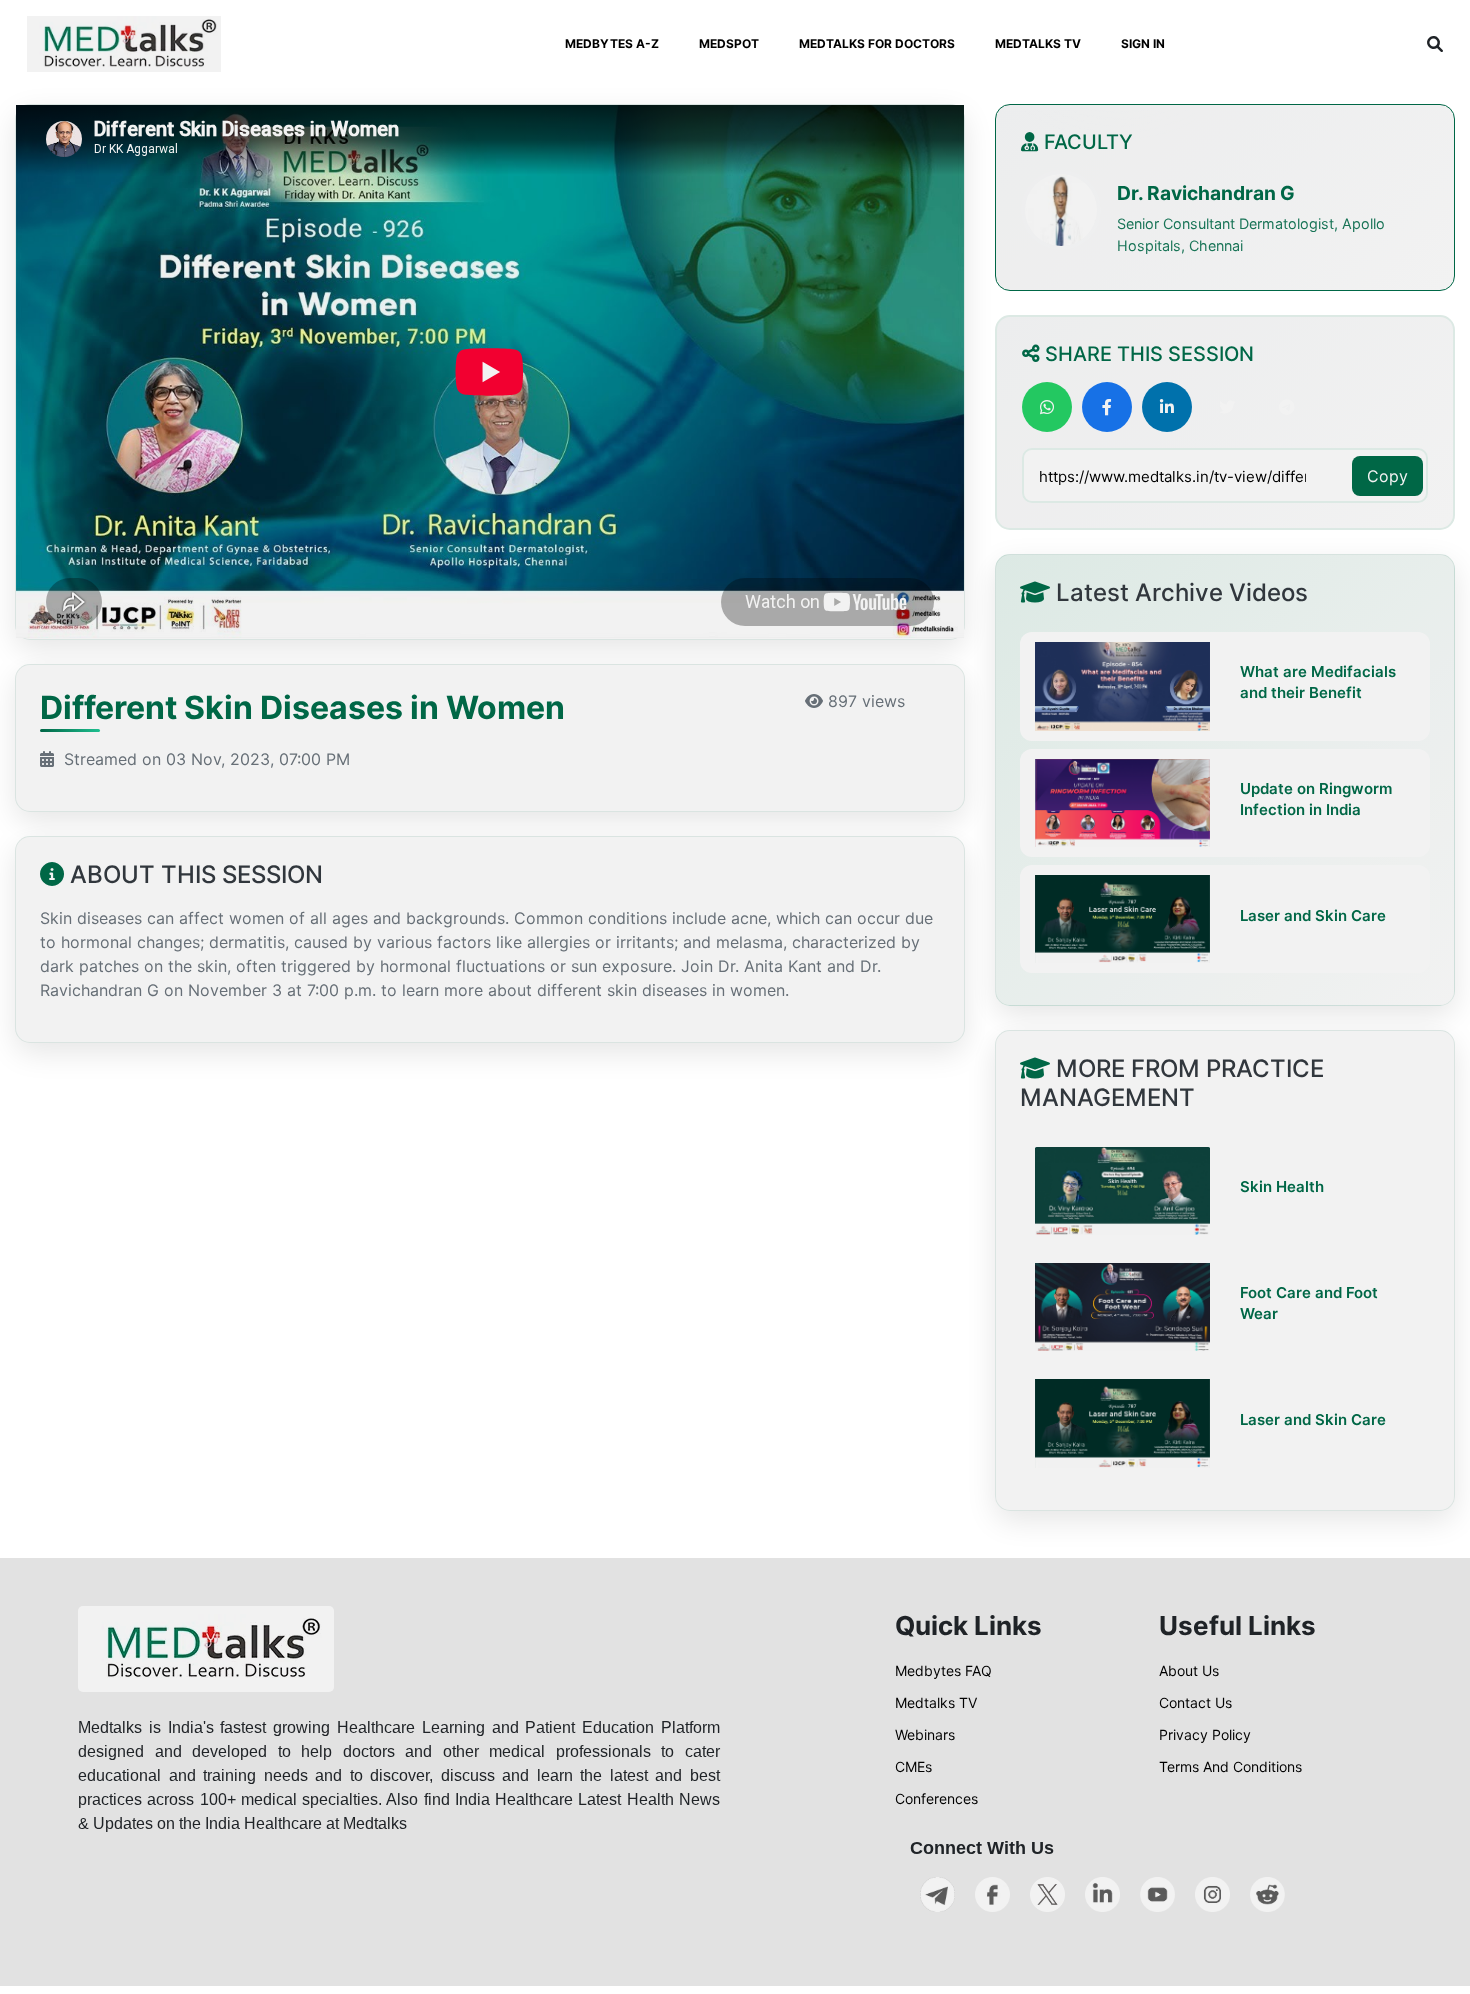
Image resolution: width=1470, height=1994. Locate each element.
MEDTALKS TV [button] (1038, 43)
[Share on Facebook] (1107, 407)
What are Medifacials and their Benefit (1318, 682)
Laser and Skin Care (1313, 914)
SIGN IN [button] (1143, 43)
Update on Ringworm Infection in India (1316, 798)
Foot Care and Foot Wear (1309, 1303)
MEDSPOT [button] (729, 43)
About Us (1189, 1670)
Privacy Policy (1205, 1734)
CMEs (913, 1766)
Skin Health (1282, 1186)
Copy (1387, 476)
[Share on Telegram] (1287, 407)
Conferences (936, 1798)
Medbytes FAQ (943, 1670)
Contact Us (1195, 1702)
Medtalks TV (936, 1702)
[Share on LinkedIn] (1167, 407)
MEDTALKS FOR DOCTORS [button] (877, 43)
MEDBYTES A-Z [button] (612, 43)
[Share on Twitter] (1227, 407)
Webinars (925, 1734)
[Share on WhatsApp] (1047, 407)
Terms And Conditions (1230, 1766)
